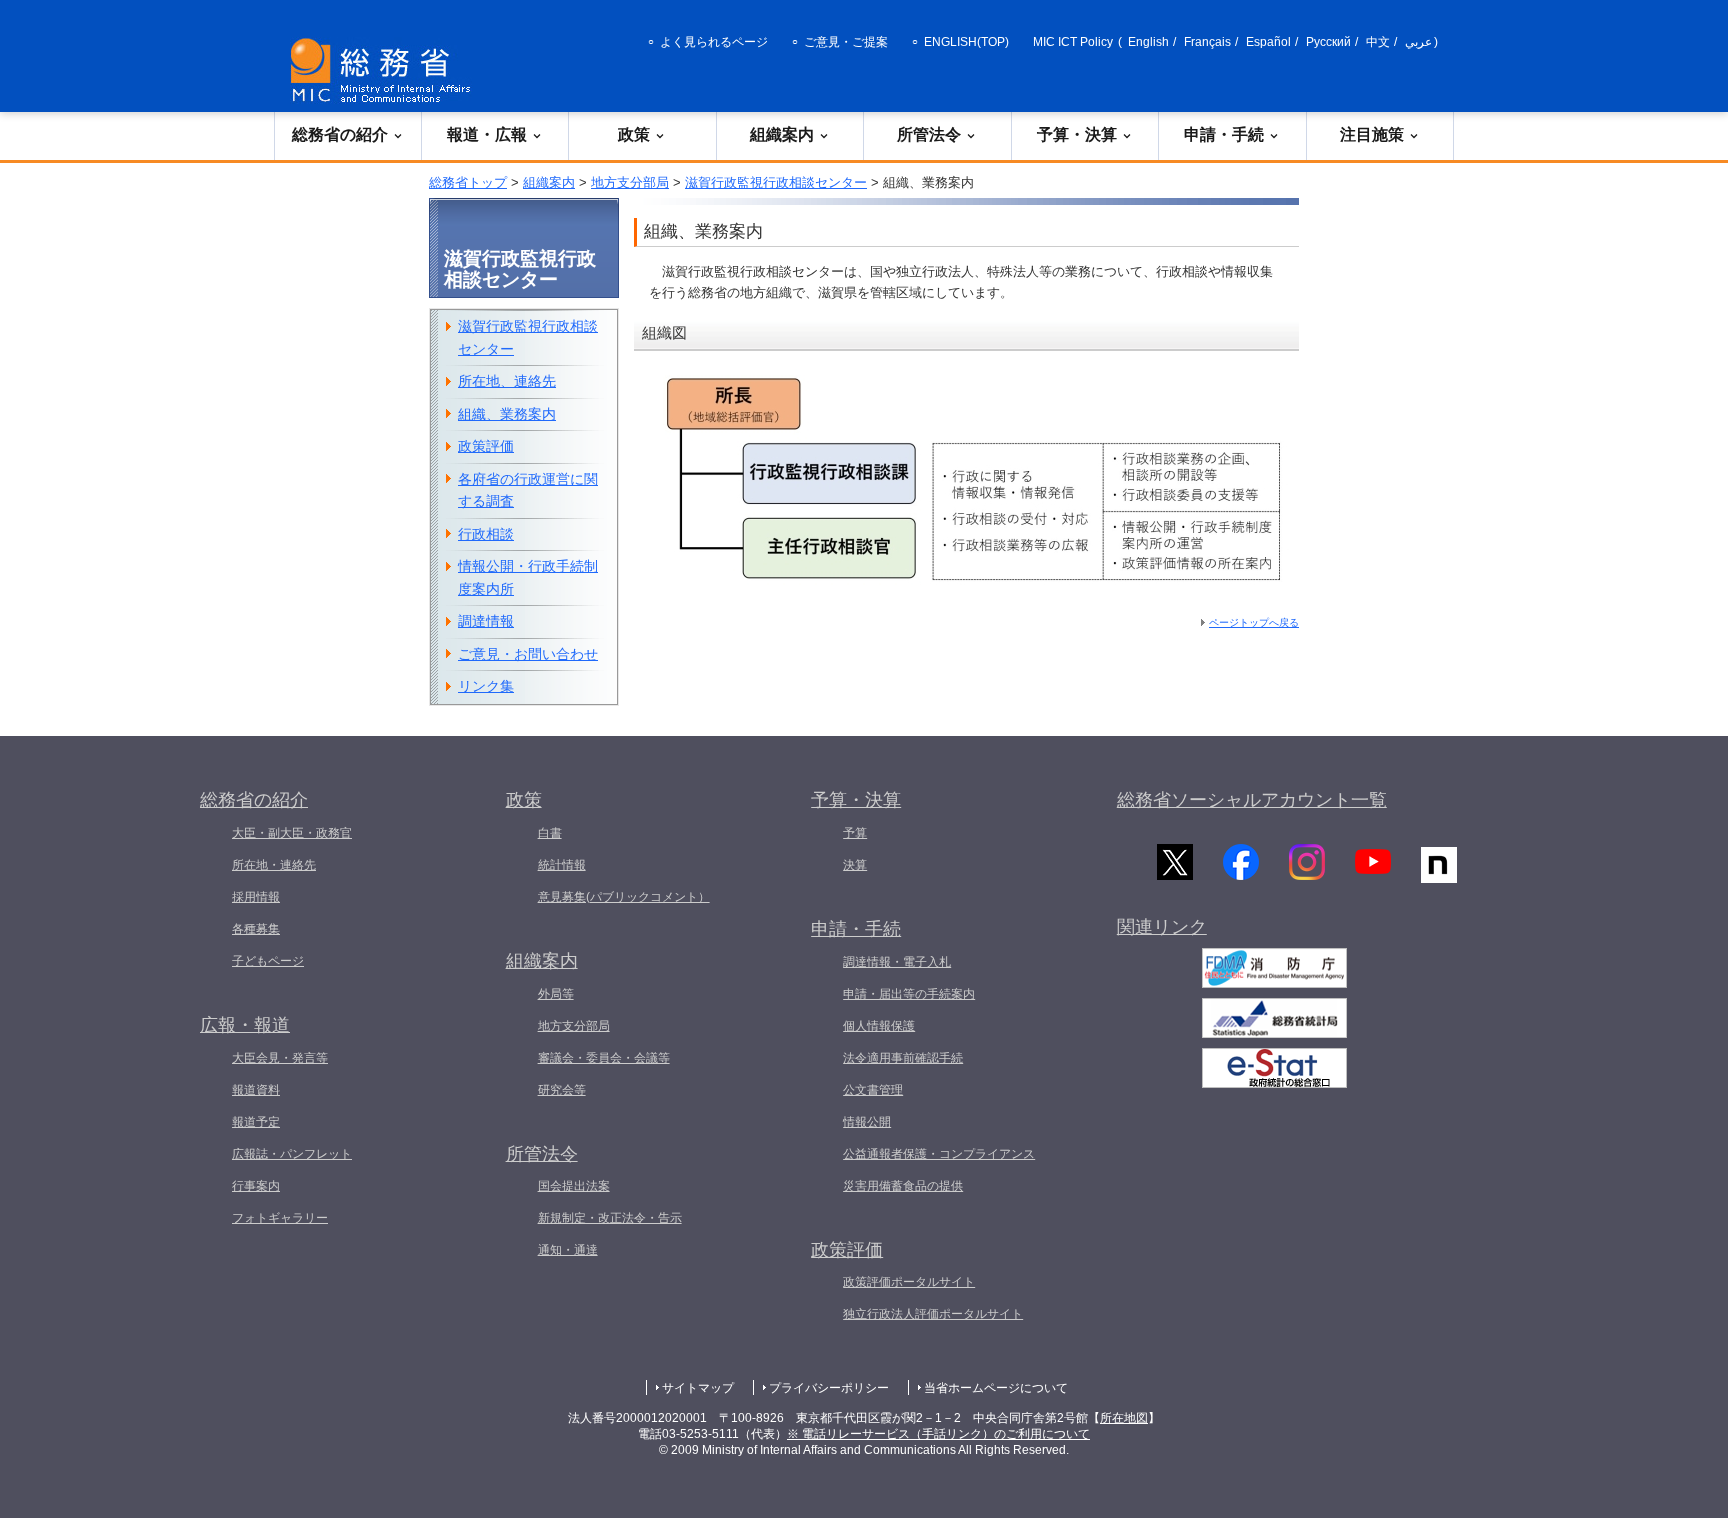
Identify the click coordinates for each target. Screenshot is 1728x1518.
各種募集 (256, 929)
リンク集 (486, 686)
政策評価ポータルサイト (909, 1282)
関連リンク (1162, 927)
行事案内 (256, 1186)
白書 (550, 833)
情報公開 (867, 1122)
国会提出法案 (574, 1186)
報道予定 (256, 1122)
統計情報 (562, 865)
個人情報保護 (879, 1026)
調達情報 (486, 621)
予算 (855, 833)
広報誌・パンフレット (292, 1154)
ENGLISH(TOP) (966, 42)
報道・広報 (487, 134)
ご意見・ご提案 (846, 42)
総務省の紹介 (340, 134)
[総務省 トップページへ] (385, 70)
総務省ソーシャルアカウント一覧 (1252, 800)
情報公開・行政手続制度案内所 (528, 577)
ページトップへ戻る (1254, 622)
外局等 (556, 994)
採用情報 (256, 897)
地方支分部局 (630, 182)
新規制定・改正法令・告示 (610, 1218)
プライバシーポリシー (829, 1388)
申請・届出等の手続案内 (909, 994)
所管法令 (929, 134)
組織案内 (782, 134)
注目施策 (1372, 134)
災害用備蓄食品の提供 (903, 1186)
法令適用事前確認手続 (903, 1058)
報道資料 (256, 1090)
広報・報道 (245, 1025)
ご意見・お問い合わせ (528, 654)
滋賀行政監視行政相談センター (776, 182)
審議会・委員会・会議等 (604, 1058)
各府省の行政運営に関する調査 (528, 490)
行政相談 (486, 534)
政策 (634, 134)
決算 (855, 865)
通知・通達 (568, 1250)
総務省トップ (468, 182)
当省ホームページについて (996, 1388)
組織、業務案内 (507, 414)
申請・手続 (1224, 134)
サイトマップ (698, 1388)
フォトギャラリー (280, 1218)
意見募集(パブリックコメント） (624, 897)
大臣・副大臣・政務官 (292, 833)
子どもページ (268, 961)
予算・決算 (1077, 134)
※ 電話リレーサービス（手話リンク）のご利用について (938, 1434)
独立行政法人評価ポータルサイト (933, 1314)
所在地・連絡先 (274, 865)
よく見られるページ (714, 42)
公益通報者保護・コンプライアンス (939, 1154)
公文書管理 (873, 1090)
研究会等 (562, 1090)
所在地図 (1124, 1418)
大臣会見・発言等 (280, 1058)
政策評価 (486, 446)
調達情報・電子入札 (897, 962)
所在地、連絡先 (507, 381)
